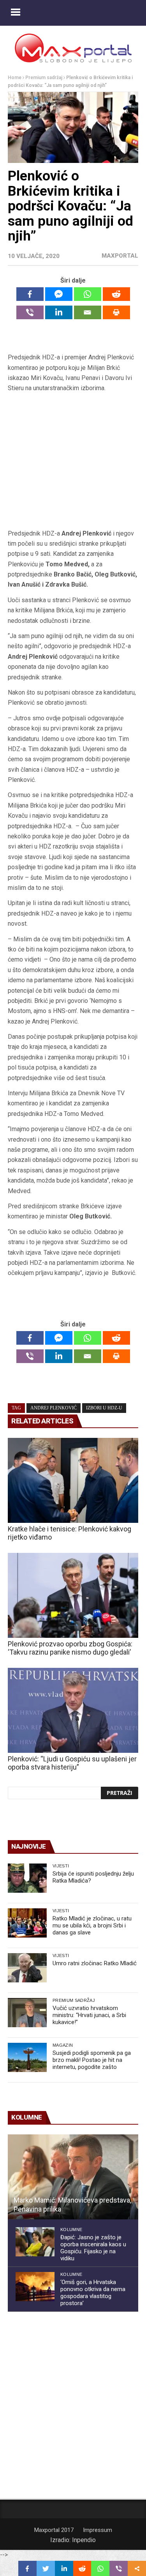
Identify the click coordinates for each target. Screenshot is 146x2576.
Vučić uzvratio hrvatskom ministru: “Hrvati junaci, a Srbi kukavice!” (89, 2015)
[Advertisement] (73, 461)
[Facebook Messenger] (59, 294)
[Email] (88, 312)
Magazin (63, 2045)
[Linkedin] (59, 312)
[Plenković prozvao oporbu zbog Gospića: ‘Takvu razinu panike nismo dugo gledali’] (73, 1595)
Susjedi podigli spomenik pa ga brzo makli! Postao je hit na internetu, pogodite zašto (92, 2060)
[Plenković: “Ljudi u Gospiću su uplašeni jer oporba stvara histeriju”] (73, 1710)
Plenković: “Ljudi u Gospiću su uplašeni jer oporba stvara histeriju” (72, 1763)
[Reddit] (116, 294)
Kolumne (71, 2229)
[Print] (116, 312)
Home (15, 78)
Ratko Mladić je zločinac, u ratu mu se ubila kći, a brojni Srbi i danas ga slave (92, 1925)
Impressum (98, 2530)
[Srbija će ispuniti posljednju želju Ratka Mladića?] (27, 1878)
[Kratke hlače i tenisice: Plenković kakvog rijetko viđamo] (73, 1480)
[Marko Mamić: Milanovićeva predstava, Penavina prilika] (73, 2177)
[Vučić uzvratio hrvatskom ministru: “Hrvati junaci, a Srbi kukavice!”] (27, 2013)
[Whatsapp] (88, 294)
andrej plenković (54, 1408)
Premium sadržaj (44, 78)
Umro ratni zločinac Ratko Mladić (95, 1963)
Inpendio (84, 2540)
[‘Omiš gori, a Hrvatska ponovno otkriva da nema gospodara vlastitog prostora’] (35, 2287)
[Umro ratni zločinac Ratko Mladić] (27, 1968)
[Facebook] (30, 294)
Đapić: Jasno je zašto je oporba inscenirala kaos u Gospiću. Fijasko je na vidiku (93, 2248)
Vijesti (61, 1866)
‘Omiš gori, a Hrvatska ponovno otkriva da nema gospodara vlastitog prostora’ (93, 2293)
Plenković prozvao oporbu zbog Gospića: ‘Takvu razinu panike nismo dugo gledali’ (70, 1648)
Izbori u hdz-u (104, 1408)
